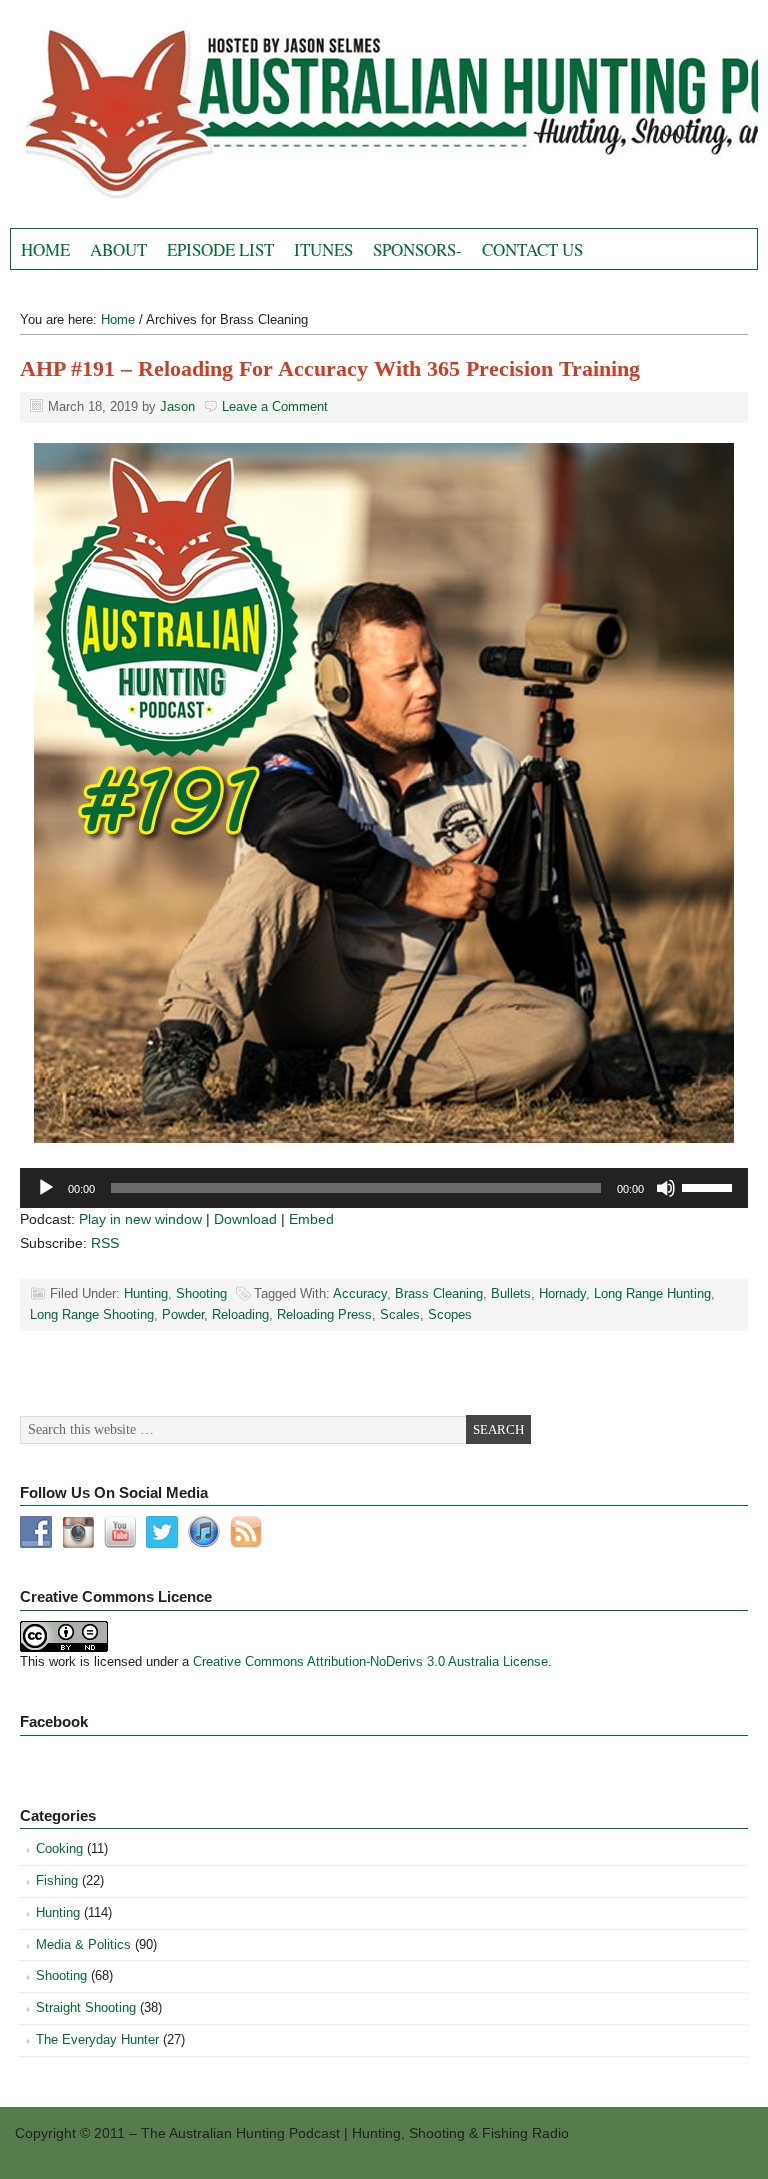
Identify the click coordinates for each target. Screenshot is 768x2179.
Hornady (562, 1293)
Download (245, 1219)
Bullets (511, 1293)
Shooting (201, 1293)
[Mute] (666, 1188)
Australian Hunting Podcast (235, 119)
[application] (384, 1188)
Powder (183, 1314)
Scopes (450, 1314)
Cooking (59, 1848)
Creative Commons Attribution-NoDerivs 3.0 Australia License (370, 1661)
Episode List (220, 249)
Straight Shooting (86, 2007)
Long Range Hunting (652, 1293)
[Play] (46, 1188)
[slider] (710, 1186)
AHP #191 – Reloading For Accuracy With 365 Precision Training (330, 368)
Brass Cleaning (439, 1293)
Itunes (323, 249)
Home (45, 249)
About (118, 249)
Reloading (240, 1314)
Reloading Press (324, 1314)
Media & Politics (83, 1944)
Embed (311, 1219)
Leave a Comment (275, 406)
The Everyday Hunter (97, 2039)
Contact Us (532, 249)
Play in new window (140, 1219)
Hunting (146, 1293)
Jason (177, 406)
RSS (105, 1243)
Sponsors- (417, 249)
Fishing (57, 1880)
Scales (400, 1314)
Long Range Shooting (92, 1314)
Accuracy (360, 1293)
